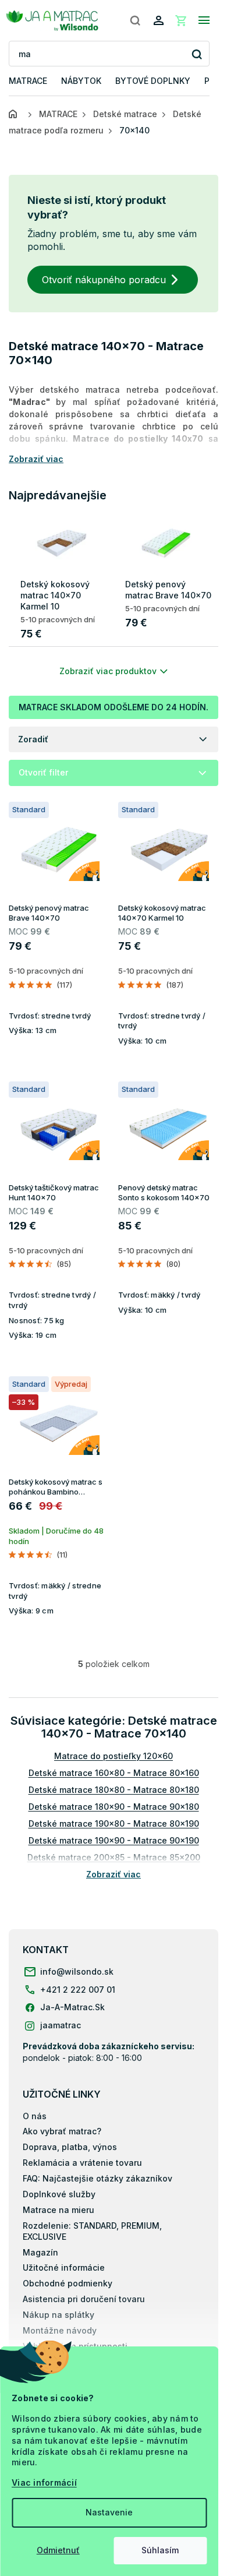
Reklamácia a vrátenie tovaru (82, 2163)
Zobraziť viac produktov (108, 671)
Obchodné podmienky (68, 2283)
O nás (35, 2116)
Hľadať (196, 54)
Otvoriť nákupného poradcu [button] (104, 280)
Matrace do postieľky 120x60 (114, 1756)
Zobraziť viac (114, 1874)
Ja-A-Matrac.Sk (72, 2007)
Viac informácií (44, 2482)
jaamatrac (61, 2025)
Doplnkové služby (59, 2194)
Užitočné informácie (64, 2267)
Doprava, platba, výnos (70, 2147)
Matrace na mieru (58, 2210)
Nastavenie (109, 2512)
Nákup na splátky (58, 2315)
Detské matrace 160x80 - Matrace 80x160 (114, 1773)
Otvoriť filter (43, 772)
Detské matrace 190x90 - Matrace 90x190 (114, 1840)
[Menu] (204, 20)
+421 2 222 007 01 (78, 1990)
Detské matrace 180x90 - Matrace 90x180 (114, 1807)
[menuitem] (28, 81)
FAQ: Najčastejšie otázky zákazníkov (97, 2178)
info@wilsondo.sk (77, 1971)
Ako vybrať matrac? (62, 2131)
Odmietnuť (58, 2550)
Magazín (40, 2252)
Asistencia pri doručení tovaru (84, 2299)
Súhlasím (160, 2550)
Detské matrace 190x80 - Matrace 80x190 (114, 1823)
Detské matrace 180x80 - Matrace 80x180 (114, 1790)
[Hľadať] (135, 20)
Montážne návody (60, 2330)
